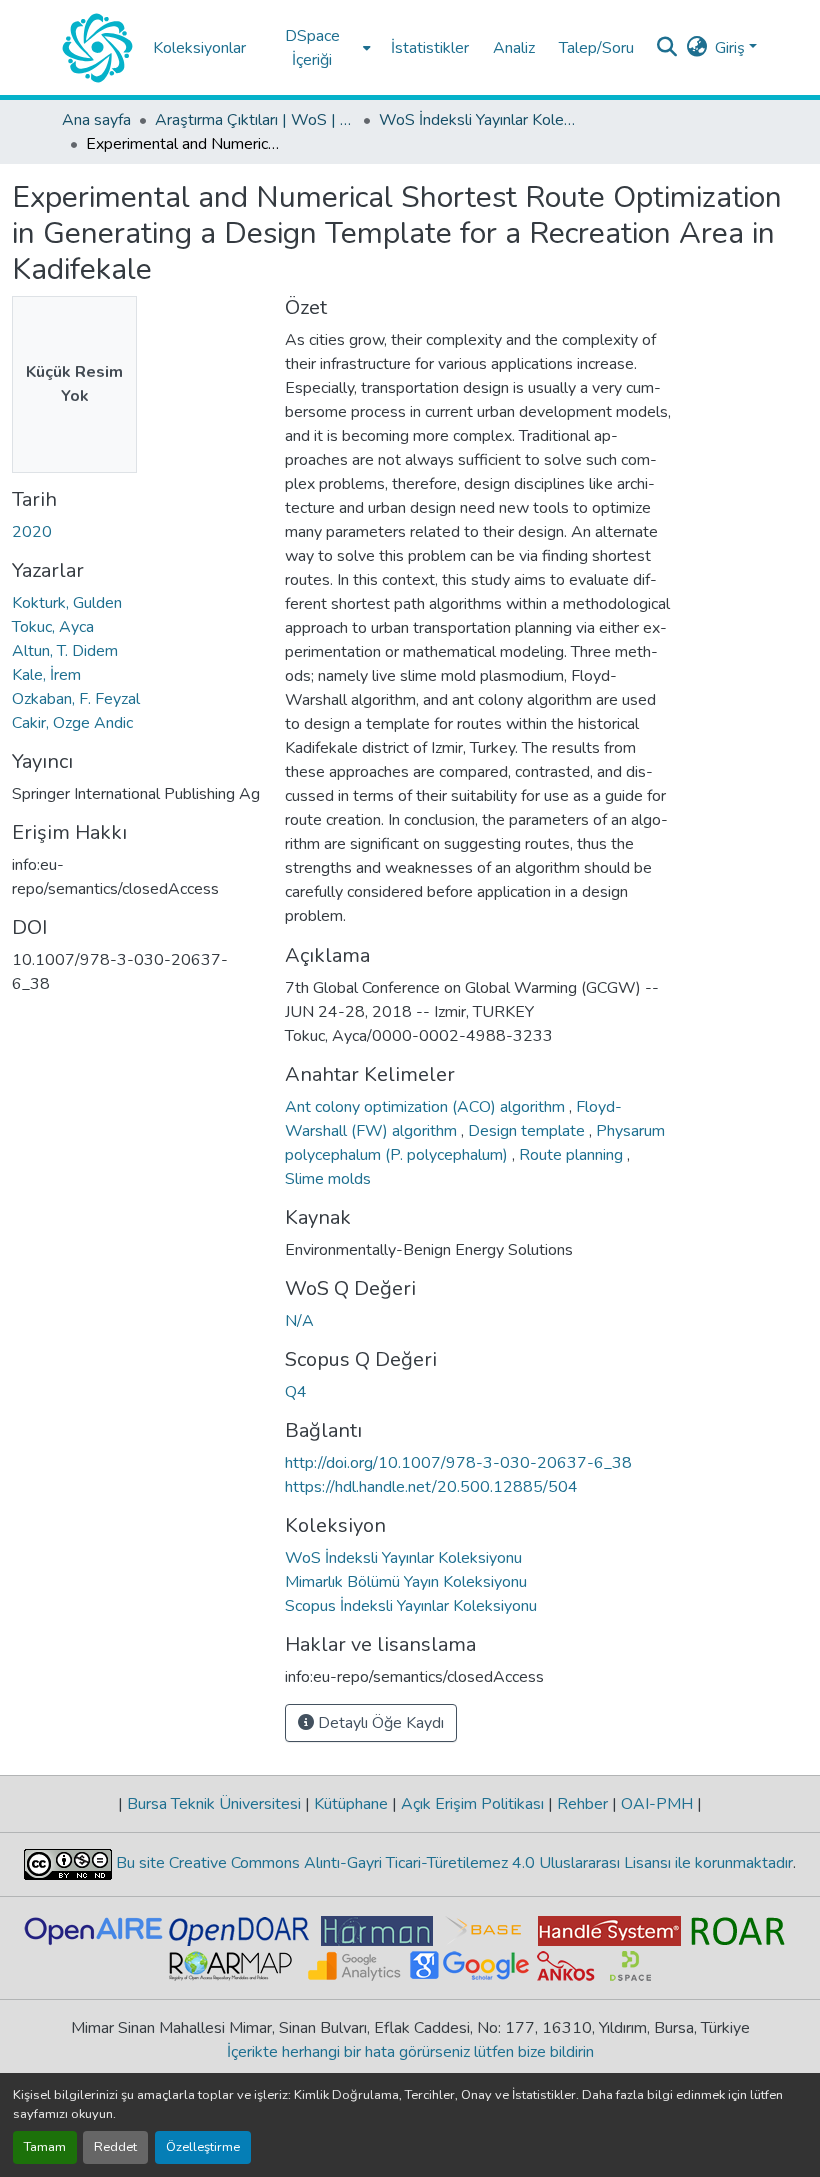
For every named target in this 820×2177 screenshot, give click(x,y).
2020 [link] (32, 532)
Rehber (582, 1804)
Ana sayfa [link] (96, 120)
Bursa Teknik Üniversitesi (214, 1804)
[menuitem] (318, 47)
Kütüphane (351, 1804)
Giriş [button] (732, 48)
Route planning (573, 1155)
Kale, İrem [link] (46, 675)
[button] (97, 48)
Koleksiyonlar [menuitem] (199, 48)
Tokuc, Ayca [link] (53, 627)
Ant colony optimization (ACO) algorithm (427, 1107)
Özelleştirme (203, 2147)
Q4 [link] (296, 1392)
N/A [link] (299, 1321)
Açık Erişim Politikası (472, 1804)
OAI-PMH (657, 1804)
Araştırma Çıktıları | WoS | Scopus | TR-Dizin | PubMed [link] (255, 120)
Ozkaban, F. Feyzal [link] (76, 699)
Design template (528, 1131)
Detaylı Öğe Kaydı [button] (379, 1723)
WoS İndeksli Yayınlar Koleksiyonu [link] (479, 120)
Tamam (45, 2147)
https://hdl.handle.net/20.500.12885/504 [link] (431, 1487)
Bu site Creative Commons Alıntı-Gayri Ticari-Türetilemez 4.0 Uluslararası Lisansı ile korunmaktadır (452, 1863)
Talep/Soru (596, 48)
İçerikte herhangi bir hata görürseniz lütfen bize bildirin (410, 2052)
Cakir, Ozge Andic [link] (72, 723)
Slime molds (328, 1179)
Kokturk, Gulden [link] (67, 603)
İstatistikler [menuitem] (430, 48)
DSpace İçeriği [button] (312, 48)
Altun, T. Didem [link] (65, 651)
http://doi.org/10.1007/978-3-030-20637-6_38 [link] (458, 1463)
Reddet (115, 2147)
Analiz (514, 48)
